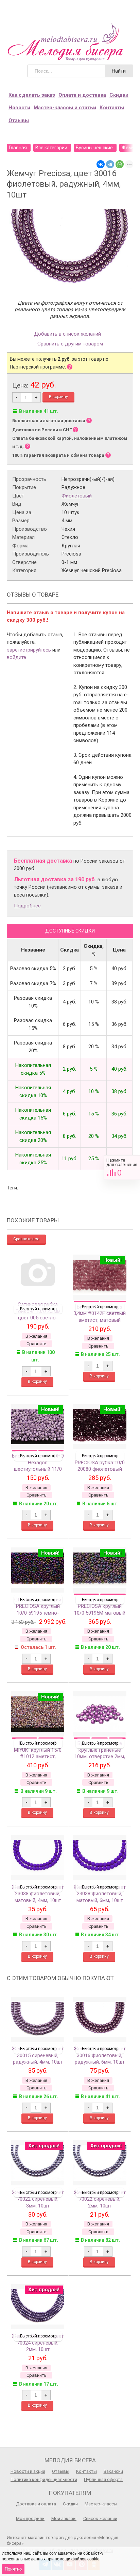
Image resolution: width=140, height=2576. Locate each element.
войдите (16, 657)
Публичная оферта (103, 2479)
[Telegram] (110, 164)
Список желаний (100, 2518)
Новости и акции (28, 2471)
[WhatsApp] (120, 164)
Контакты (112, 108)
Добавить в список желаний (67, 334)
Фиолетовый (77, 496)
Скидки (119, 95)
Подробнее (27, 906)
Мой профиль (30, 2518)
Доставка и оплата (36, 2504)
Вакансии (113, 2471)
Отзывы (19, 120)
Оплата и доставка (82, 95)
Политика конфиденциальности (44, 2479)
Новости (19, 108)
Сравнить (122, 1168)
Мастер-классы (101, 2504)
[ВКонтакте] (101, 164)
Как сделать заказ (32, 95)
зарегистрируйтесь (29, 650)
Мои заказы (64, 2518)
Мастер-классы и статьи (65, 108)
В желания (36, 1336)
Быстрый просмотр (38, 1309)
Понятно (13, 2569)
